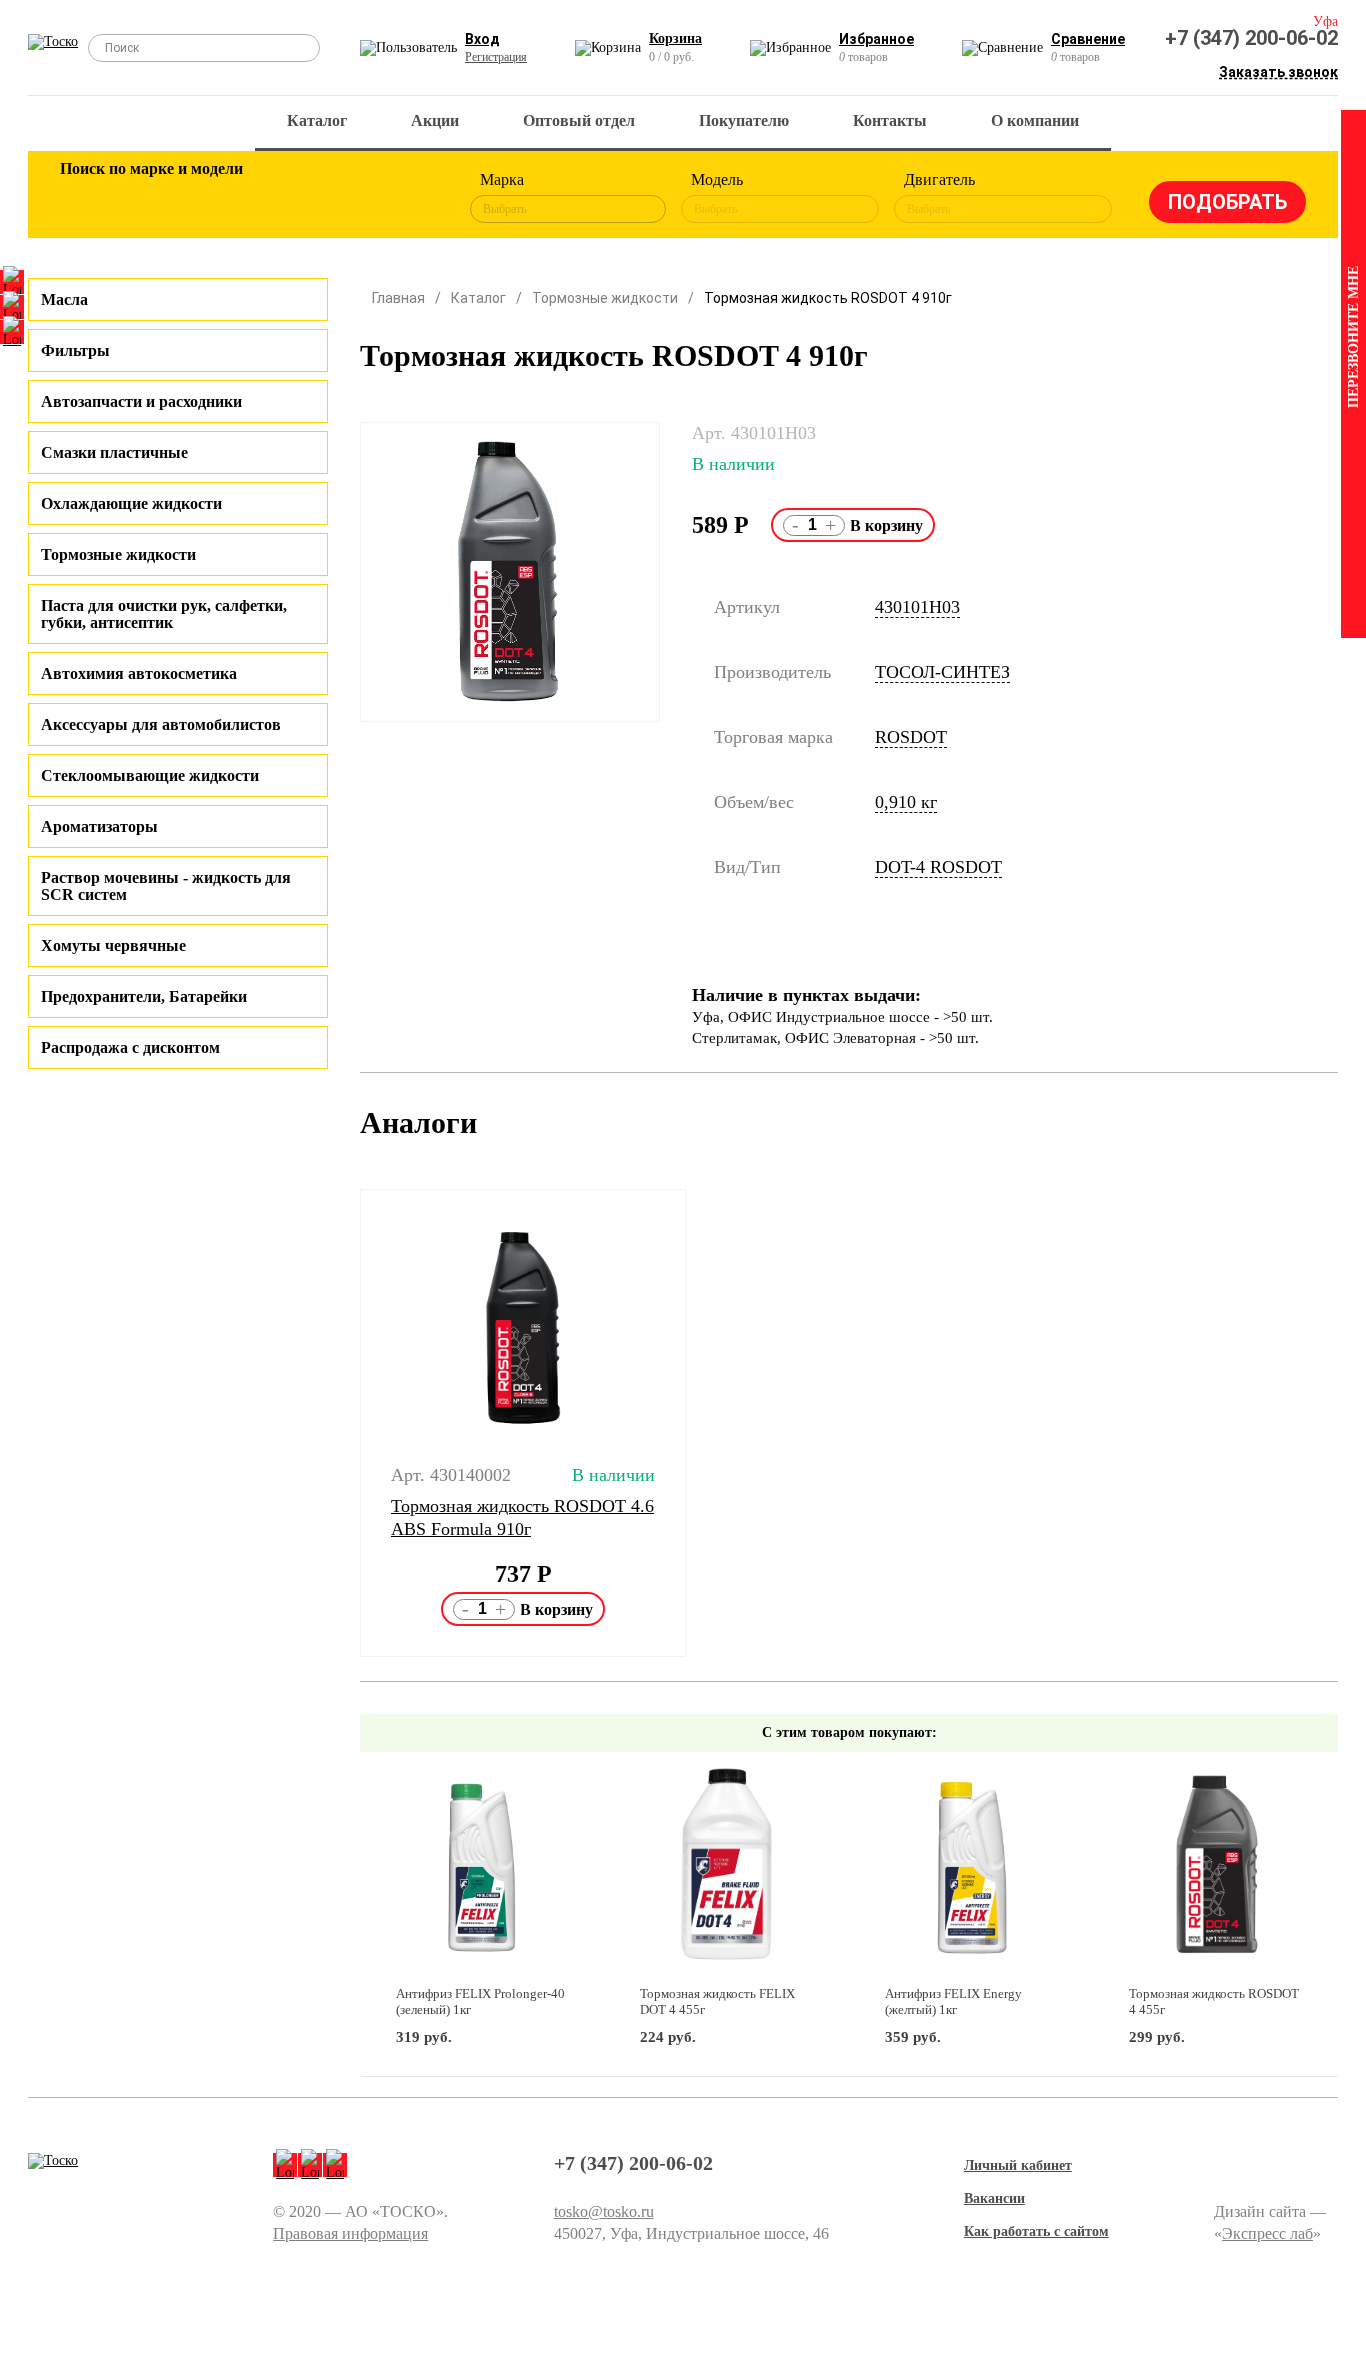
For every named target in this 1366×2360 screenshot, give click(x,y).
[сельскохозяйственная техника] (280, 198)
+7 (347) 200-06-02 (1251, 38)
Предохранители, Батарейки (144, 996)
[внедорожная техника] (345, 198)
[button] (347, 1423)
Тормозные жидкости (118, 554)
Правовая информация (350, 2233)
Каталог (317, 120)
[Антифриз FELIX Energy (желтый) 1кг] (971, 1869)
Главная (398, 298)
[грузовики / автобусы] (215, 198)
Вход (482, 39)
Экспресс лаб (1267, 2233)
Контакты (890, 120)
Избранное (876, 39)
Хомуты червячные (113, 945)
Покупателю (744, 120)
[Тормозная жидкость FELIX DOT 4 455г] (726, 1869)
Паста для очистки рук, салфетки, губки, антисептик (164, 614)
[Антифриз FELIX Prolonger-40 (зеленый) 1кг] (482, 1869)
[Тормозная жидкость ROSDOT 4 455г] (1215, 1869)
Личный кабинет (1018, 2165)
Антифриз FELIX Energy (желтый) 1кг (953, 2001)
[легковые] (85, 198)
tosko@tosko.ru (604, 2211)
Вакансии (994, 2198)
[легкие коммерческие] (150, 198)
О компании (1035, 120)
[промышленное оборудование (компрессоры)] (410, 198)
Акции (435, 120)
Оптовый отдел (579, 120)
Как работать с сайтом (1036, 2231)
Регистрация (496, 57)
